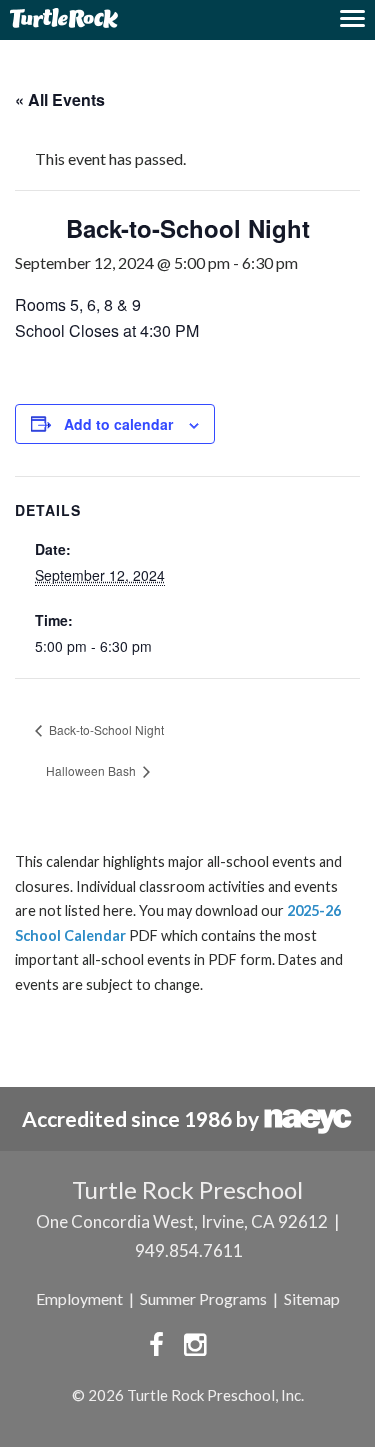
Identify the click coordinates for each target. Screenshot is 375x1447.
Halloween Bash (92, 770)
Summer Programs (203, 1298)
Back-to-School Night (105, 729)
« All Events (60, 99)
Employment (79, 1298)
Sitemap (312, 1298)
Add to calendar (118, 424)
